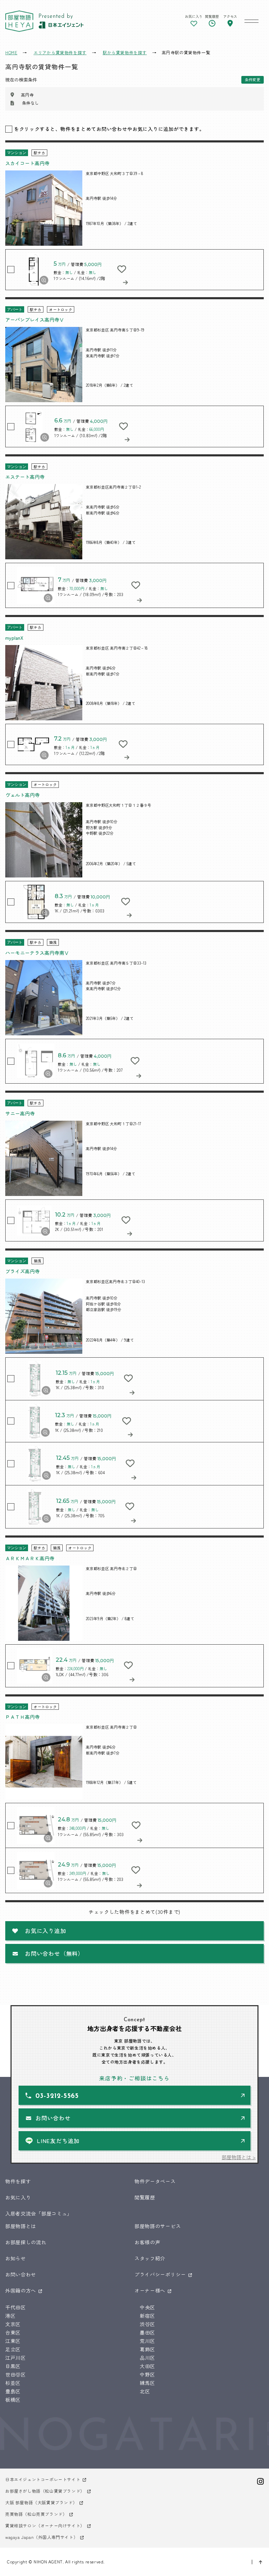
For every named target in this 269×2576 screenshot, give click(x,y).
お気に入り (18, 2197)
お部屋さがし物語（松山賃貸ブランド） (45, 2491)
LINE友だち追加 (58, 2141)
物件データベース (155, 2181)
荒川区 (147, 2341)
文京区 (13, 2324)
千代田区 (16, 2307)
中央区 (147, 2307)
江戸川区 (16, 2358)
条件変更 (253, 79)
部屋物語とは (21, 2226)
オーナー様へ (150, 2290)
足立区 (13, 2349)
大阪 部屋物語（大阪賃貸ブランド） (41, 2502)
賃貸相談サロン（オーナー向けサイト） (45, 2525)
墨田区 (147, 2332)
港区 (10, 2316)
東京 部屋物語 (19, 21)
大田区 (147, 2366)
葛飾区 (147, 2349)
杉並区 (13, 2383)
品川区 (147, 2358)
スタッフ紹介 (150, 2258)
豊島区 (13, 2391)
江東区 (13, 2341)
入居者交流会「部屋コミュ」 (39, 2213)
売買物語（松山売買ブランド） (36, 2514)
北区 (145, 2391)
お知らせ (16, 2258)
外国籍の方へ (21, 2290)
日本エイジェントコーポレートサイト (43, 2479)
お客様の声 (147, 2242)
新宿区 (147, 2316)
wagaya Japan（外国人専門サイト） (42, 2537)
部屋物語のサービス (158, 2226)
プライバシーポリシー (160, 2274)
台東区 (13, 2332)
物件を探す (18, 2181)
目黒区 (13, 2366)
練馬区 (147, 2383)
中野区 (147, 2374)
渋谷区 (147, 2324)
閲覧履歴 (145, 2197)
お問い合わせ (53, 2118)
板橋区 (13, 2400)
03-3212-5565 (57, 2096)
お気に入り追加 (46, 1931)
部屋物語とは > (239, 2157)
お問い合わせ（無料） (54, 1953)
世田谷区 (16, 2374)
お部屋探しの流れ (26, 2242)
